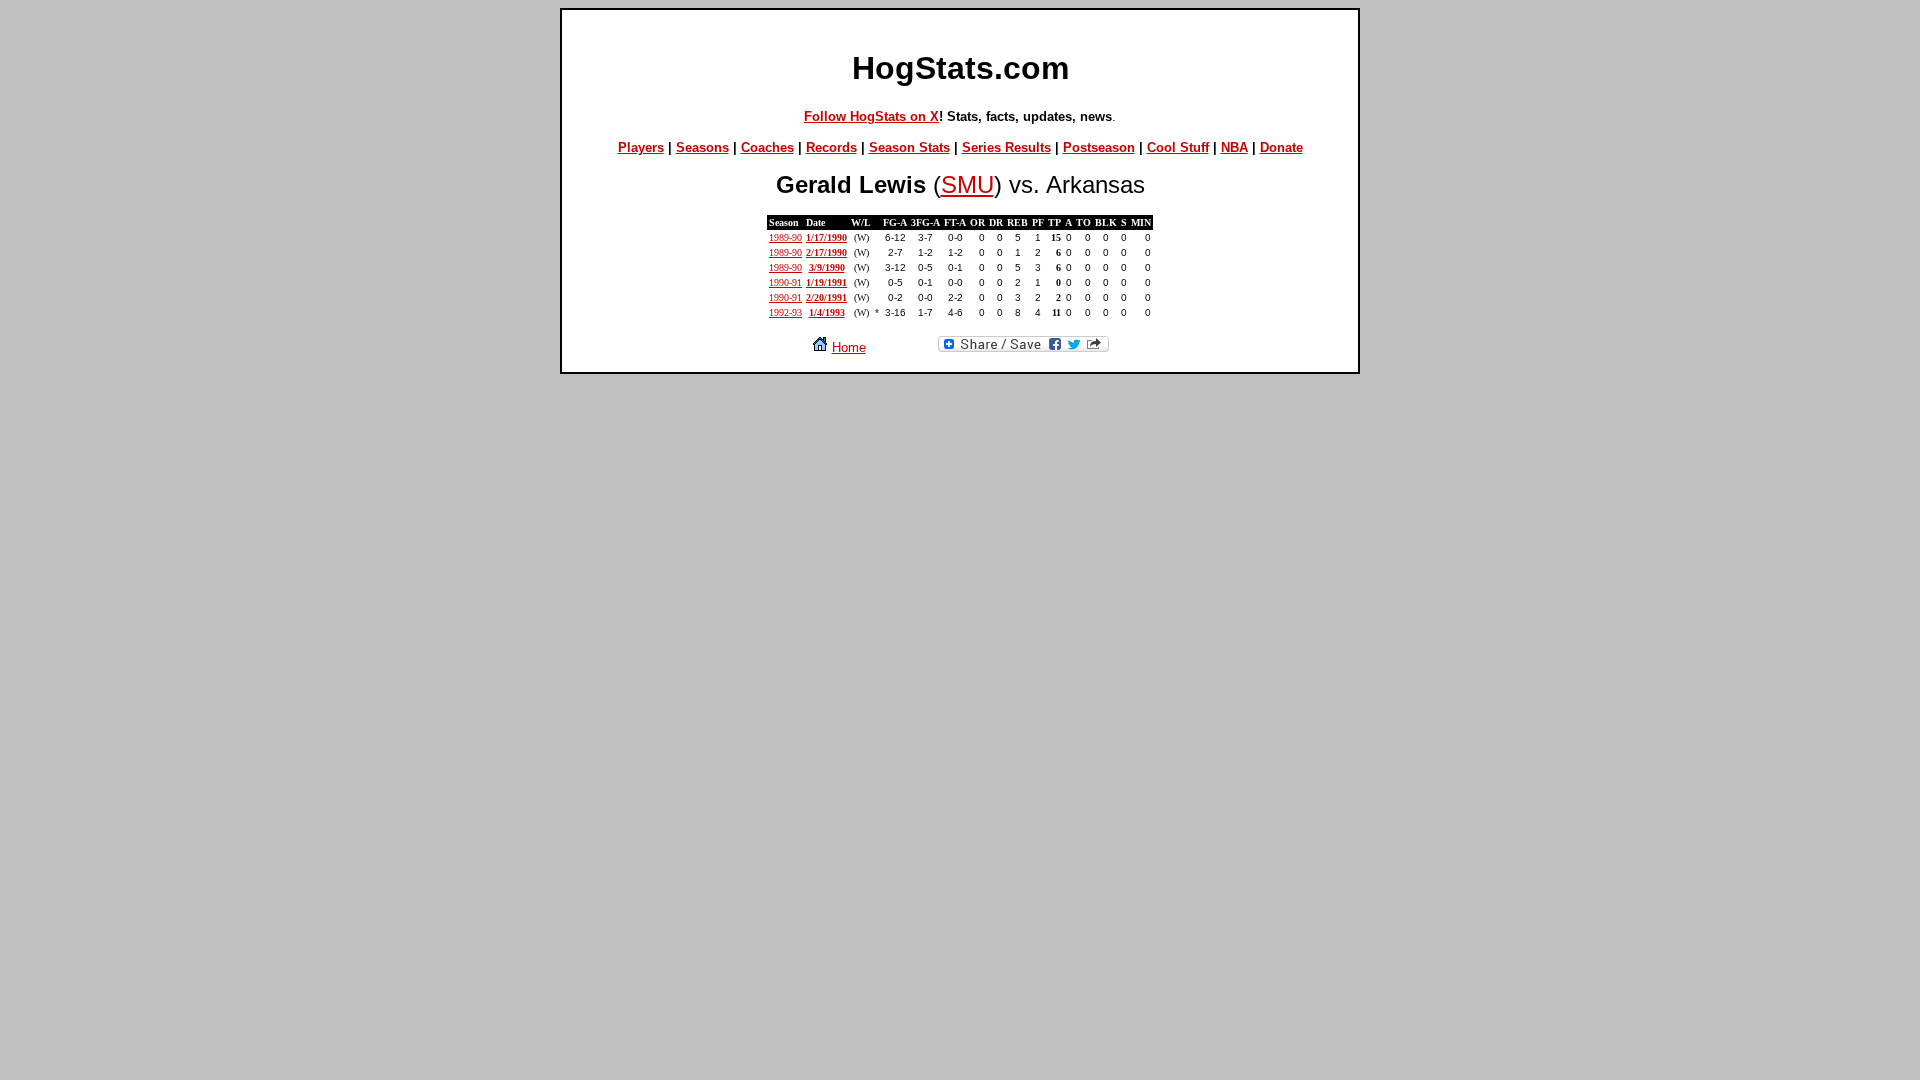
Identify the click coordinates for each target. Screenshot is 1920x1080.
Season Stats (909, 147)
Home (849, 347)
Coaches (767, 147)
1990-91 (785, 282)
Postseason (1099, 147)
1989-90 (785, 237)
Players (641, 147)
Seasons (702, 147)
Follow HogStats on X (871, 116)
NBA (1234, 147)
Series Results (1006, 147)
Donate (1281, 147)
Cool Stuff (1178, 147)
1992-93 (785, 312)
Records (831, 147)
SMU (967, 184)
